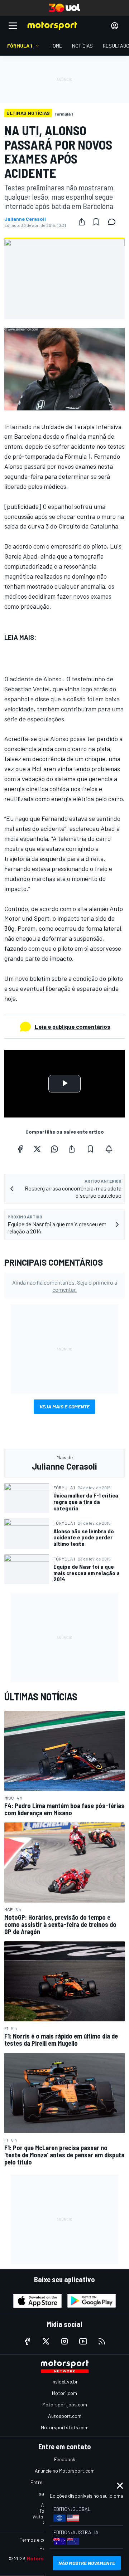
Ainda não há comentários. (65, 1286)
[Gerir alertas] (109, 1149)
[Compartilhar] (82, 222)
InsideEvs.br (65, 2382)
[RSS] (102, 2341)
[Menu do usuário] (115, 26)
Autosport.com (65, 2416)
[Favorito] (96, 222)
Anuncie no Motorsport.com (65, 2471)
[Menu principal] (13, 26)
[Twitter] (37, 1149)
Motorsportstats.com (65, 2427)
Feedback (65, 2459)
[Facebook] (20, 1149)
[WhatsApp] (54, 1149)
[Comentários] (114, 222)
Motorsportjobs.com (65, 2404)
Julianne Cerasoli (25, 219)
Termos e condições (41, 2540)
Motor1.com (64, 2393)
